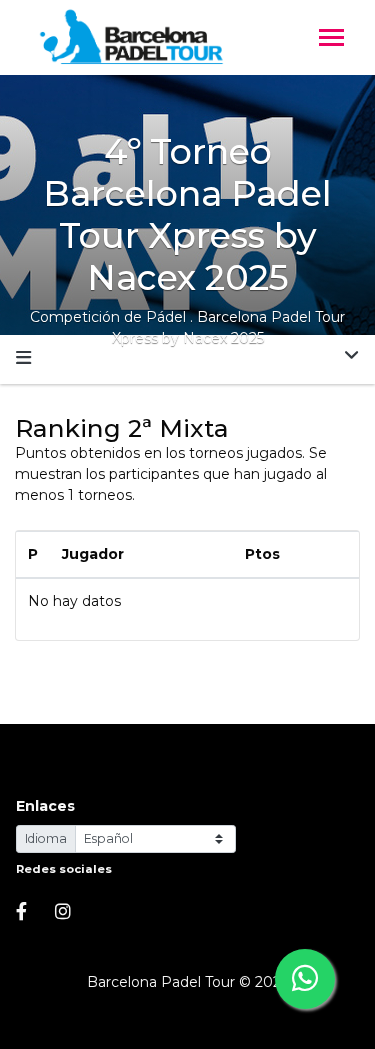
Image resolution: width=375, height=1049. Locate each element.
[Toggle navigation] (331, 39)
